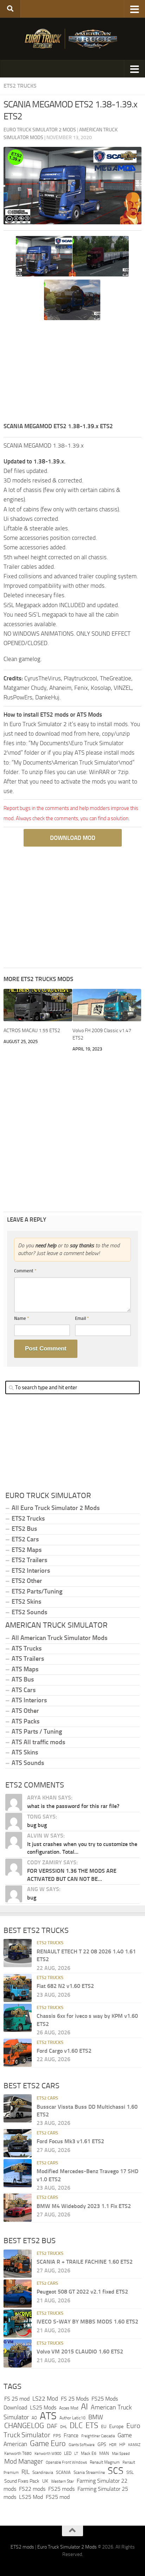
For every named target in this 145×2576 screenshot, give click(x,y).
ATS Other (25, 1711)
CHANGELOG (24, 2426)
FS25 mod (58, 2497)
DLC (76, 2425)
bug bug (37, 1825)
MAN (104, 2453)
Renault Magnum (105, 2462)
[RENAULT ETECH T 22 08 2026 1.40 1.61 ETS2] (18, 1953)
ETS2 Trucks (20, 86)
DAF (52, 2426)
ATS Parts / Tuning (37, 1732)
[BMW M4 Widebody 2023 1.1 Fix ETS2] (18, 2208)
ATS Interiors (29, 1700)
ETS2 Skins (26, 1602)
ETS (92, 2426)
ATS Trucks (27, 1648)
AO (34, 2418)
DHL (64, 2427)
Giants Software (82, 2445)
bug (32, 1898)
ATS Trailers (28, 1659)
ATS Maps (25, 1669)
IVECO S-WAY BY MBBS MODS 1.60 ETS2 (87, 2322)
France (71, 2435)
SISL (130, 2472)
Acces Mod (69, 2408)
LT (76, 2454)
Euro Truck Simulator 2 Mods (67, 2547)
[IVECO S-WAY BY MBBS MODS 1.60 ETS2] (18, 2324)
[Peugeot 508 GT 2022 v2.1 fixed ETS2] (18, 2294)
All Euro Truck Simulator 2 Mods (56, 1508)
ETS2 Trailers (29, 1560)
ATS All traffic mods (38, 1742)
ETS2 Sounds (29, 1612)
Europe (116, 2427)
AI (84, 2407)
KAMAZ (134, 2445)
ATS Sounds (28, 1763)
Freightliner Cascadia (98, 2436)
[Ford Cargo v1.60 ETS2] (18, 2053)
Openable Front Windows (66, 2462)
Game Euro (48, 2443)
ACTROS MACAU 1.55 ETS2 (32, 1031)
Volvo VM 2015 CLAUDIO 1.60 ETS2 (80, 2352)
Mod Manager (24, 2462)
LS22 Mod (45, 2399)
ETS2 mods (22, 2547)
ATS (48, 2416)
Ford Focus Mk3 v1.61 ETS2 (70, 2141)
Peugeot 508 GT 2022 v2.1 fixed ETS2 (82, 2292)
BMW (96, 2417)
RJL (26, 2472)
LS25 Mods (43, 2407)
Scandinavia (43, 2472)
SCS (116, 2471)
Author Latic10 (72, 2418)
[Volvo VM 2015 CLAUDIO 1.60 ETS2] (18, 2353)
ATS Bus (23, 1679)
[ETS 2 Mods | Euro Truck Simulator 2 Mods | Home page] (72, 39)
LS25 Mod (31, 2497)
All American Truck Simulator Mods (59, 1638)
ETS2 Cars (25, 1539)
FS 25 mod (17, 2399)
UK (45, 2481)
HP (122, 2444)
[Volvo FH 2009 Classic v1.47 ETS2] (107, 1005)
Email (82, 1318)
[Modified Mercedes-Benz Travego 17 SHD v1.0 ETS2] (18, 2173)
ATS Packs (26, 1721)
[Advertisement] (72, 372)
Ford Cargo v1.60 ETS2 (64, 2051)
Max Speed (121, 2453)
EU (104, 2427)
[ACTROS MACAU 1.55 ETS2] (38, 1005)
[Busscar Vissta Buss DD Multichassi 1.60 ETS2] (18, 2108)
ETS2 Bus (24, 1529)
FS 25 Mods (75, 2399)
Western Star (62, 2481)
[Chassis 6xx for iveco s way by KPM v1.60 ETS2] (18, 2018)
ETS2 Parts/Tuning (37, 1591)
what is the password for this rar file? (73, 1806)
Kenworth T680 (18, 2453)
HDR (113, 2445)
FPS (57, 2436)
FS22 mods (32, 2489)
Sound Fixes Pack (22, 2481)
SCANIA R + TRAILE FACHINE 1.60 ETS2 (85, 2262)
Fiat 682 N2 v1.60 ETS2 (65, 1986)
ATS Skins (25, 1752)
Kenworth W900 (48, 2454)
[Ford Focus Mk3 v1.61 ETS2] (18, 2143)
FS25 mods (61, 2489)
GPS (102, 2444)
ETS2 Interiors (31, 1571)
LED (68, 2453)
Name (22, 1318)
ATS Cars (24, 1690)
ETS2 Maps (27, 1550)
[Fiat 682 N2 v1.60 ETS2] (18, 1988)
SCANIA (63, 2472)
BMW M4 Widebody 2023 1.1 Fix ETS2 (84, 2206)
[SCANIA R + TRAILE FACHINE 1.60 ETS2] (18, 2264)
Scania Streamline (89, 2472)
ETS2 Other (27, 1581)
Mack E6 (89, 2453)
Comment (25, 1271)
